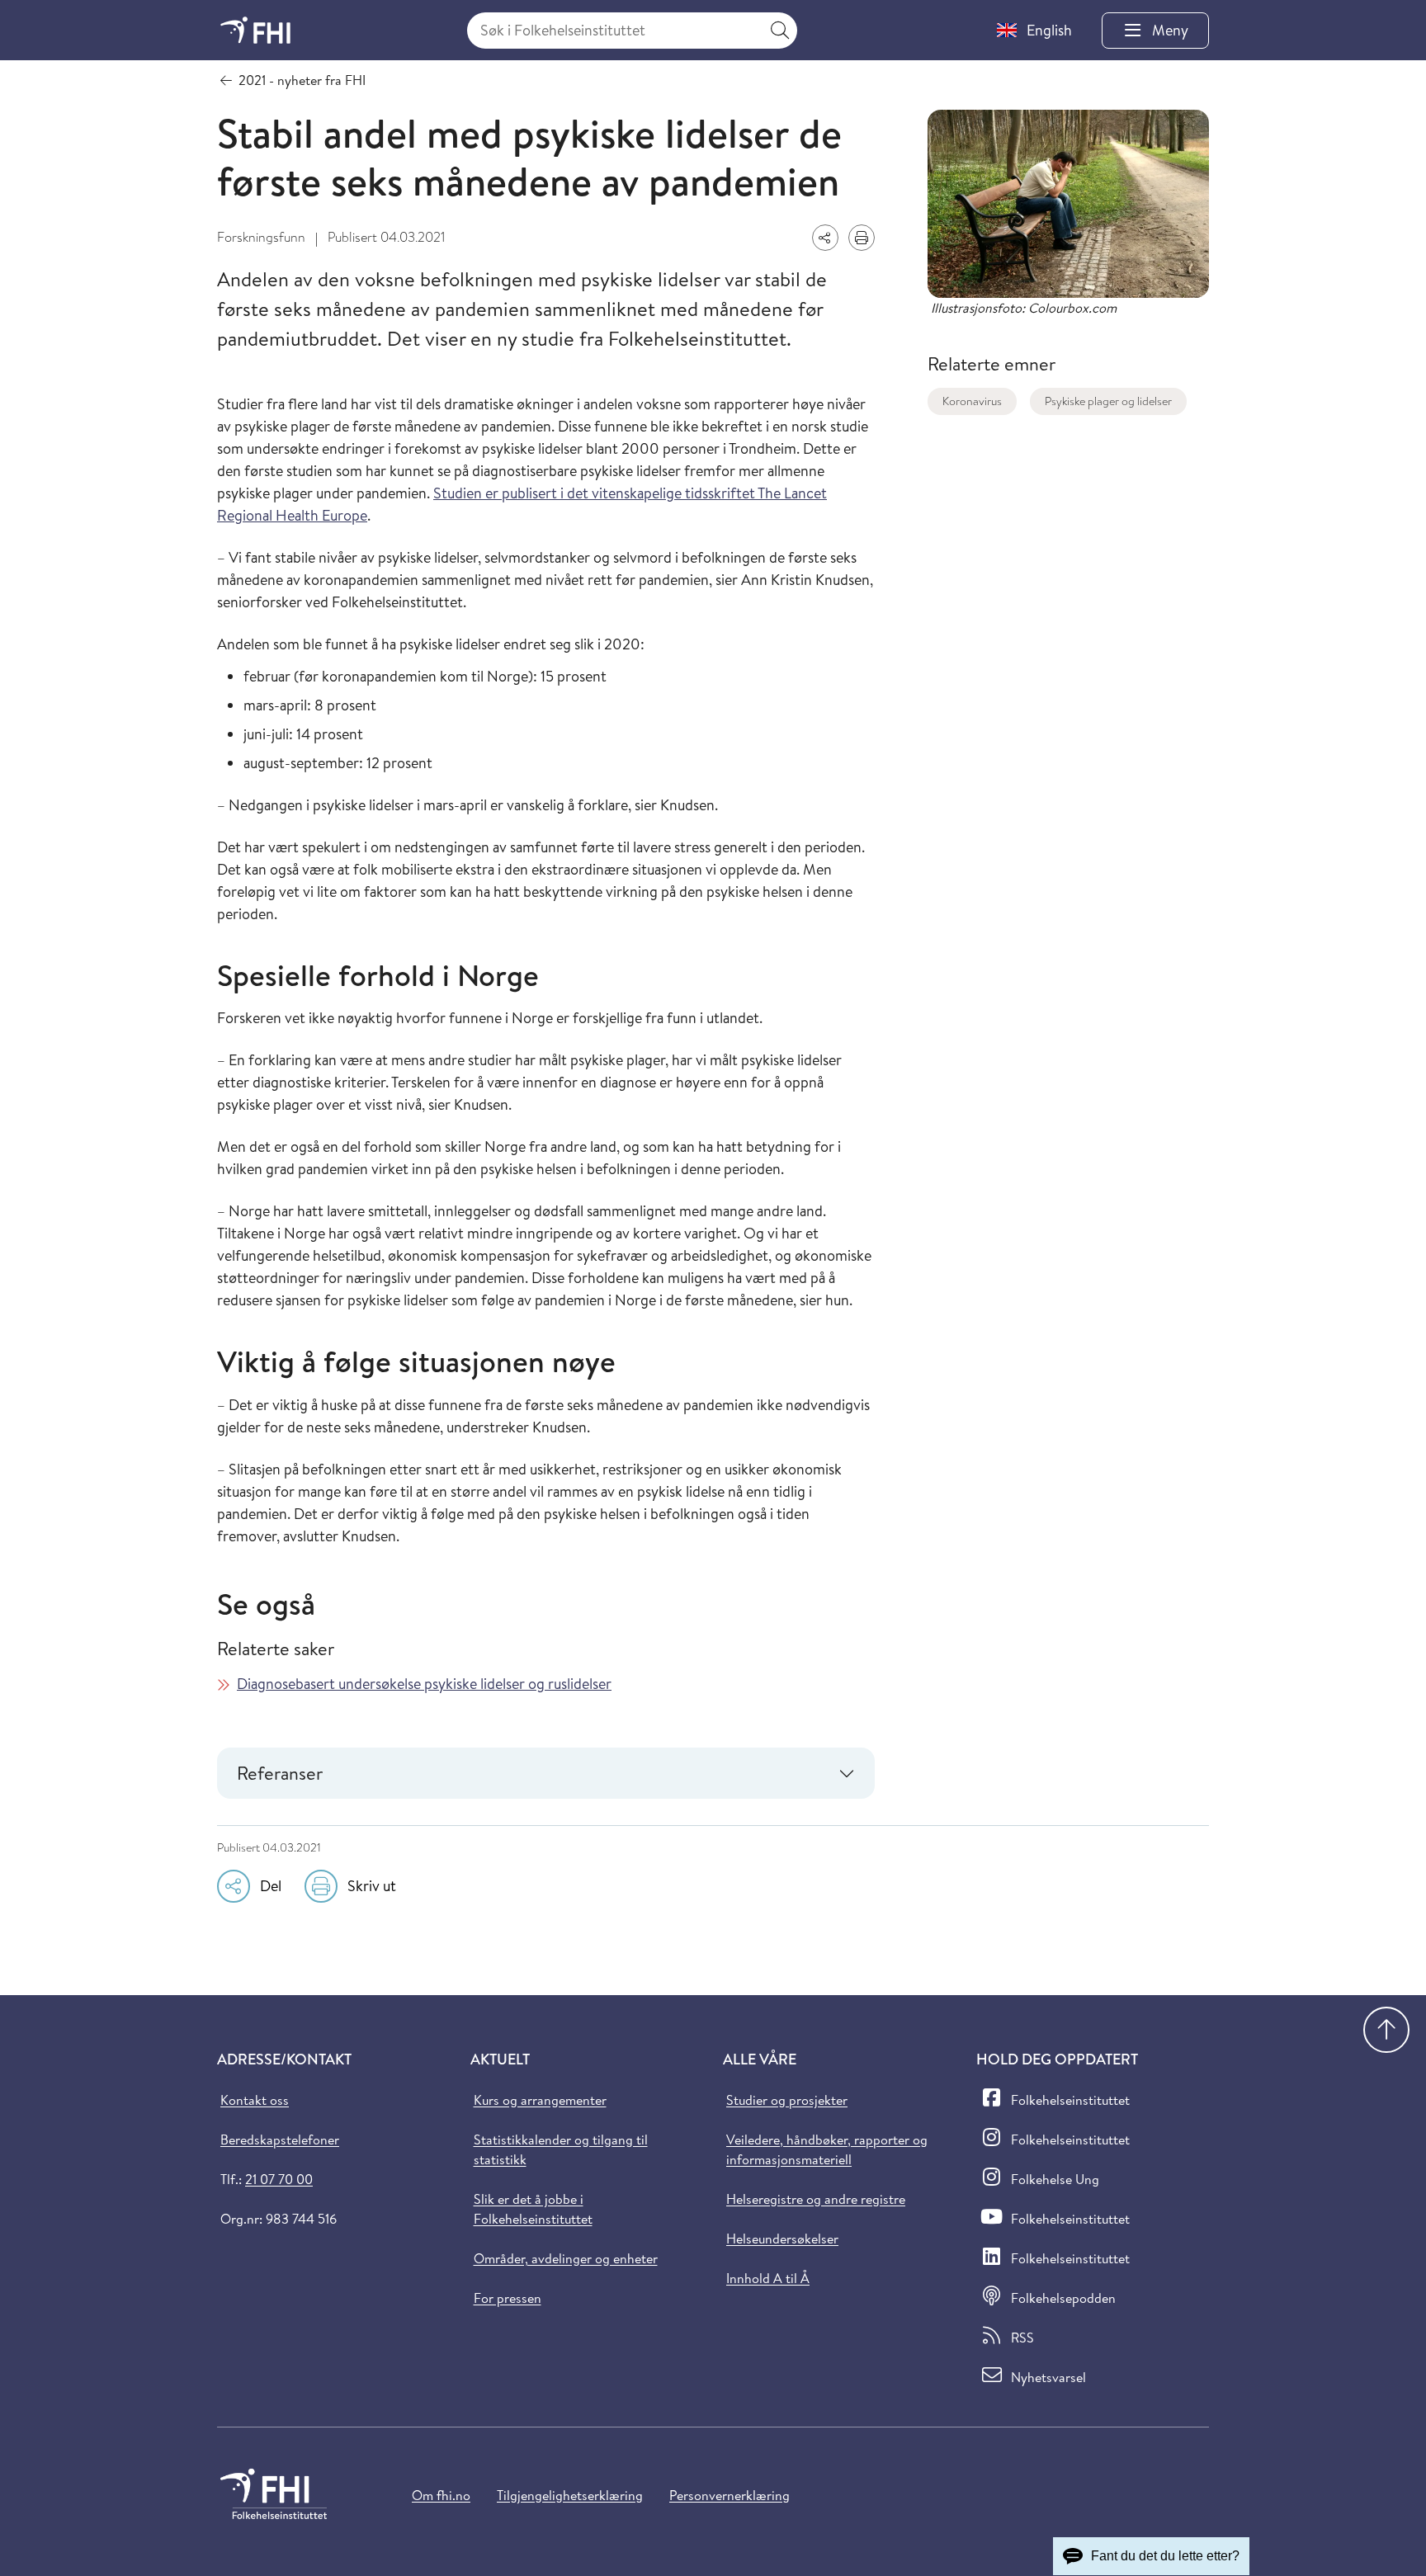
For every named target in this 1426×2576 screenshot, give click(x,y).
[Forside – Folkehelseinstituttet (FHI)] (255, 30)
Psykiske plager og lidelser (1108, 401)
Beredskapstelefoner (280, 2140)
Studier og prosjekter (787, 2100)
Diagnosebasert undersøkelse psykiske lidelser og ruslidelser (424, 1684)
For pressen (508, 2298)
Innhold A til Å (768, 2278)
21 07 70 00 (279, 2179)
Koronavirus (972, 401)
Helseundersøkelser (782, 2239)
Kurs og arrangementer (540, 2100)
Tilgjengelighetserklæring (570, 2495)
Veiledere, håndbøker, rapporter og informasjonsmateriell (827, 2149)
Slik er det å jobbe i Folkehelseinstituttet (533, 2209)
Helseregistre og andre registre (816, 2199)
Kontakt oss (255, 2100)
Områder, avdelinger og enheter (566, 2258)
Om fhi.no (441, 2495)
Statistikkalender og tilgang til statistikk (561, 2149)
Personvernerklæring (730, 2495)
